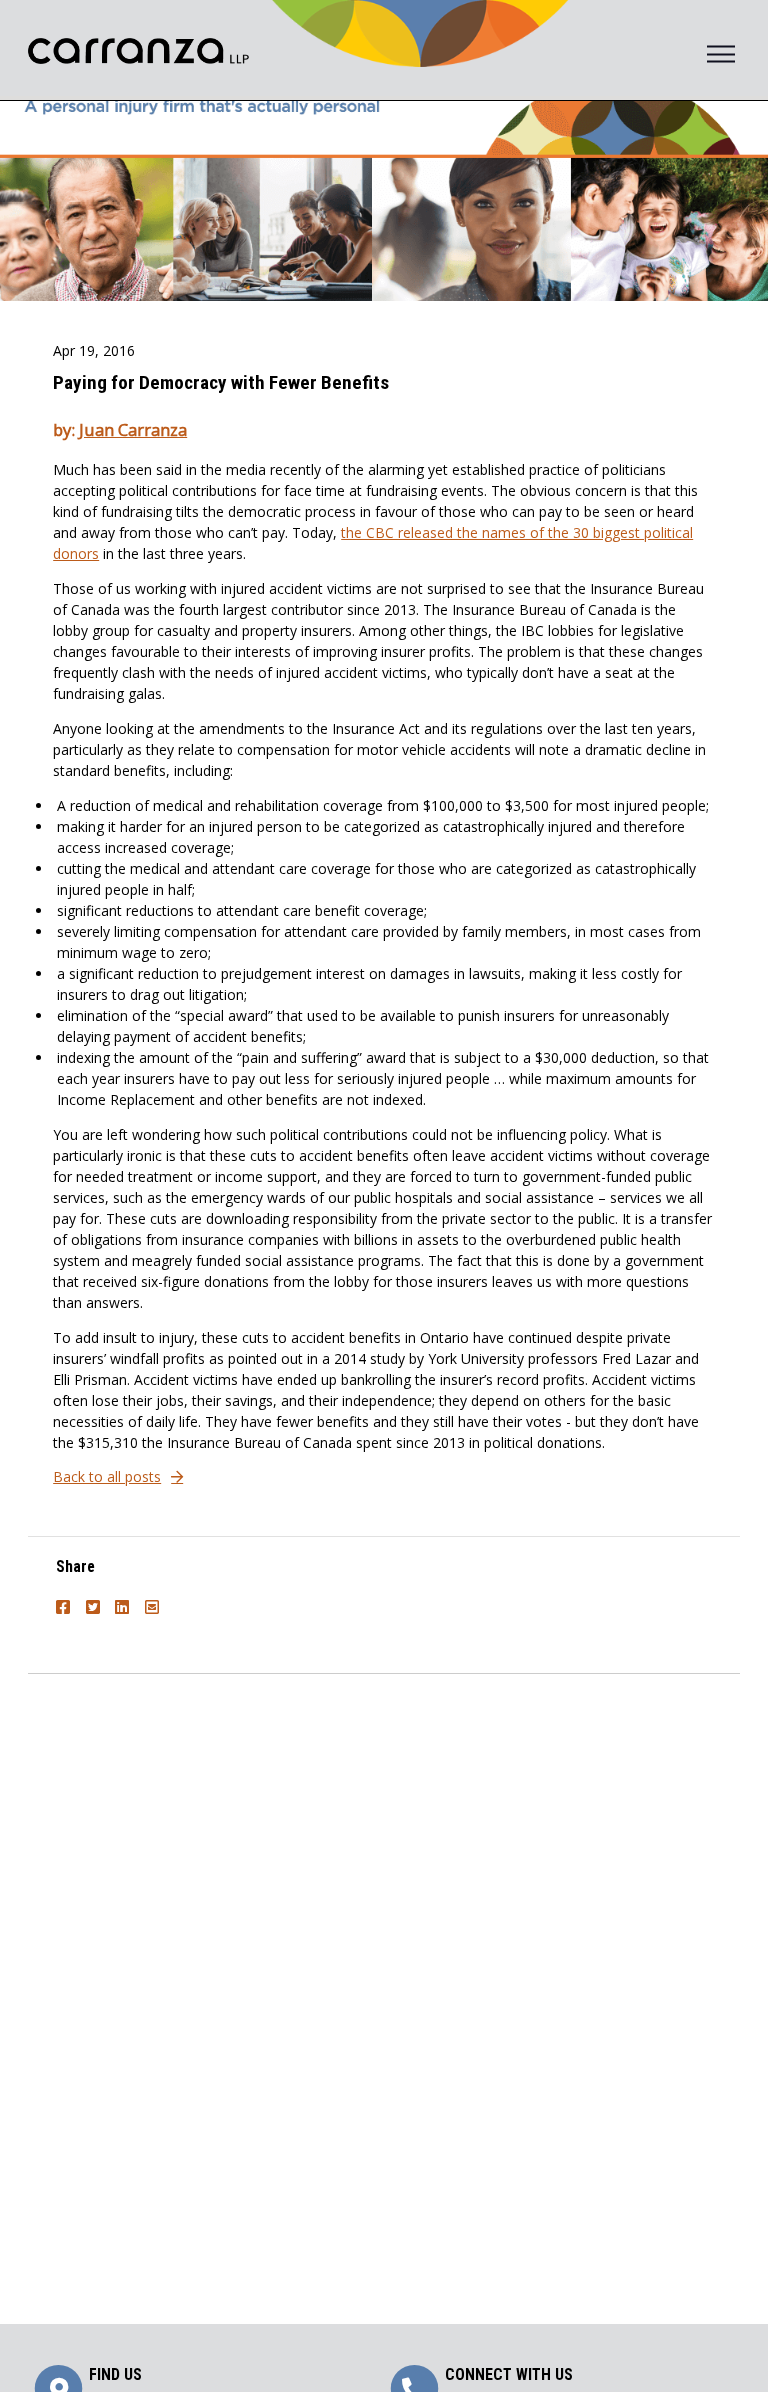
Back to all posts (107, 1476)
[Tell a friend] (155, 1601)
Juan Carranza (133, 429)
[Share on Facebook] (66, 1601)
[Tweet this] (96, 1601)
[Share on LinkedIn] (125, 1601)
